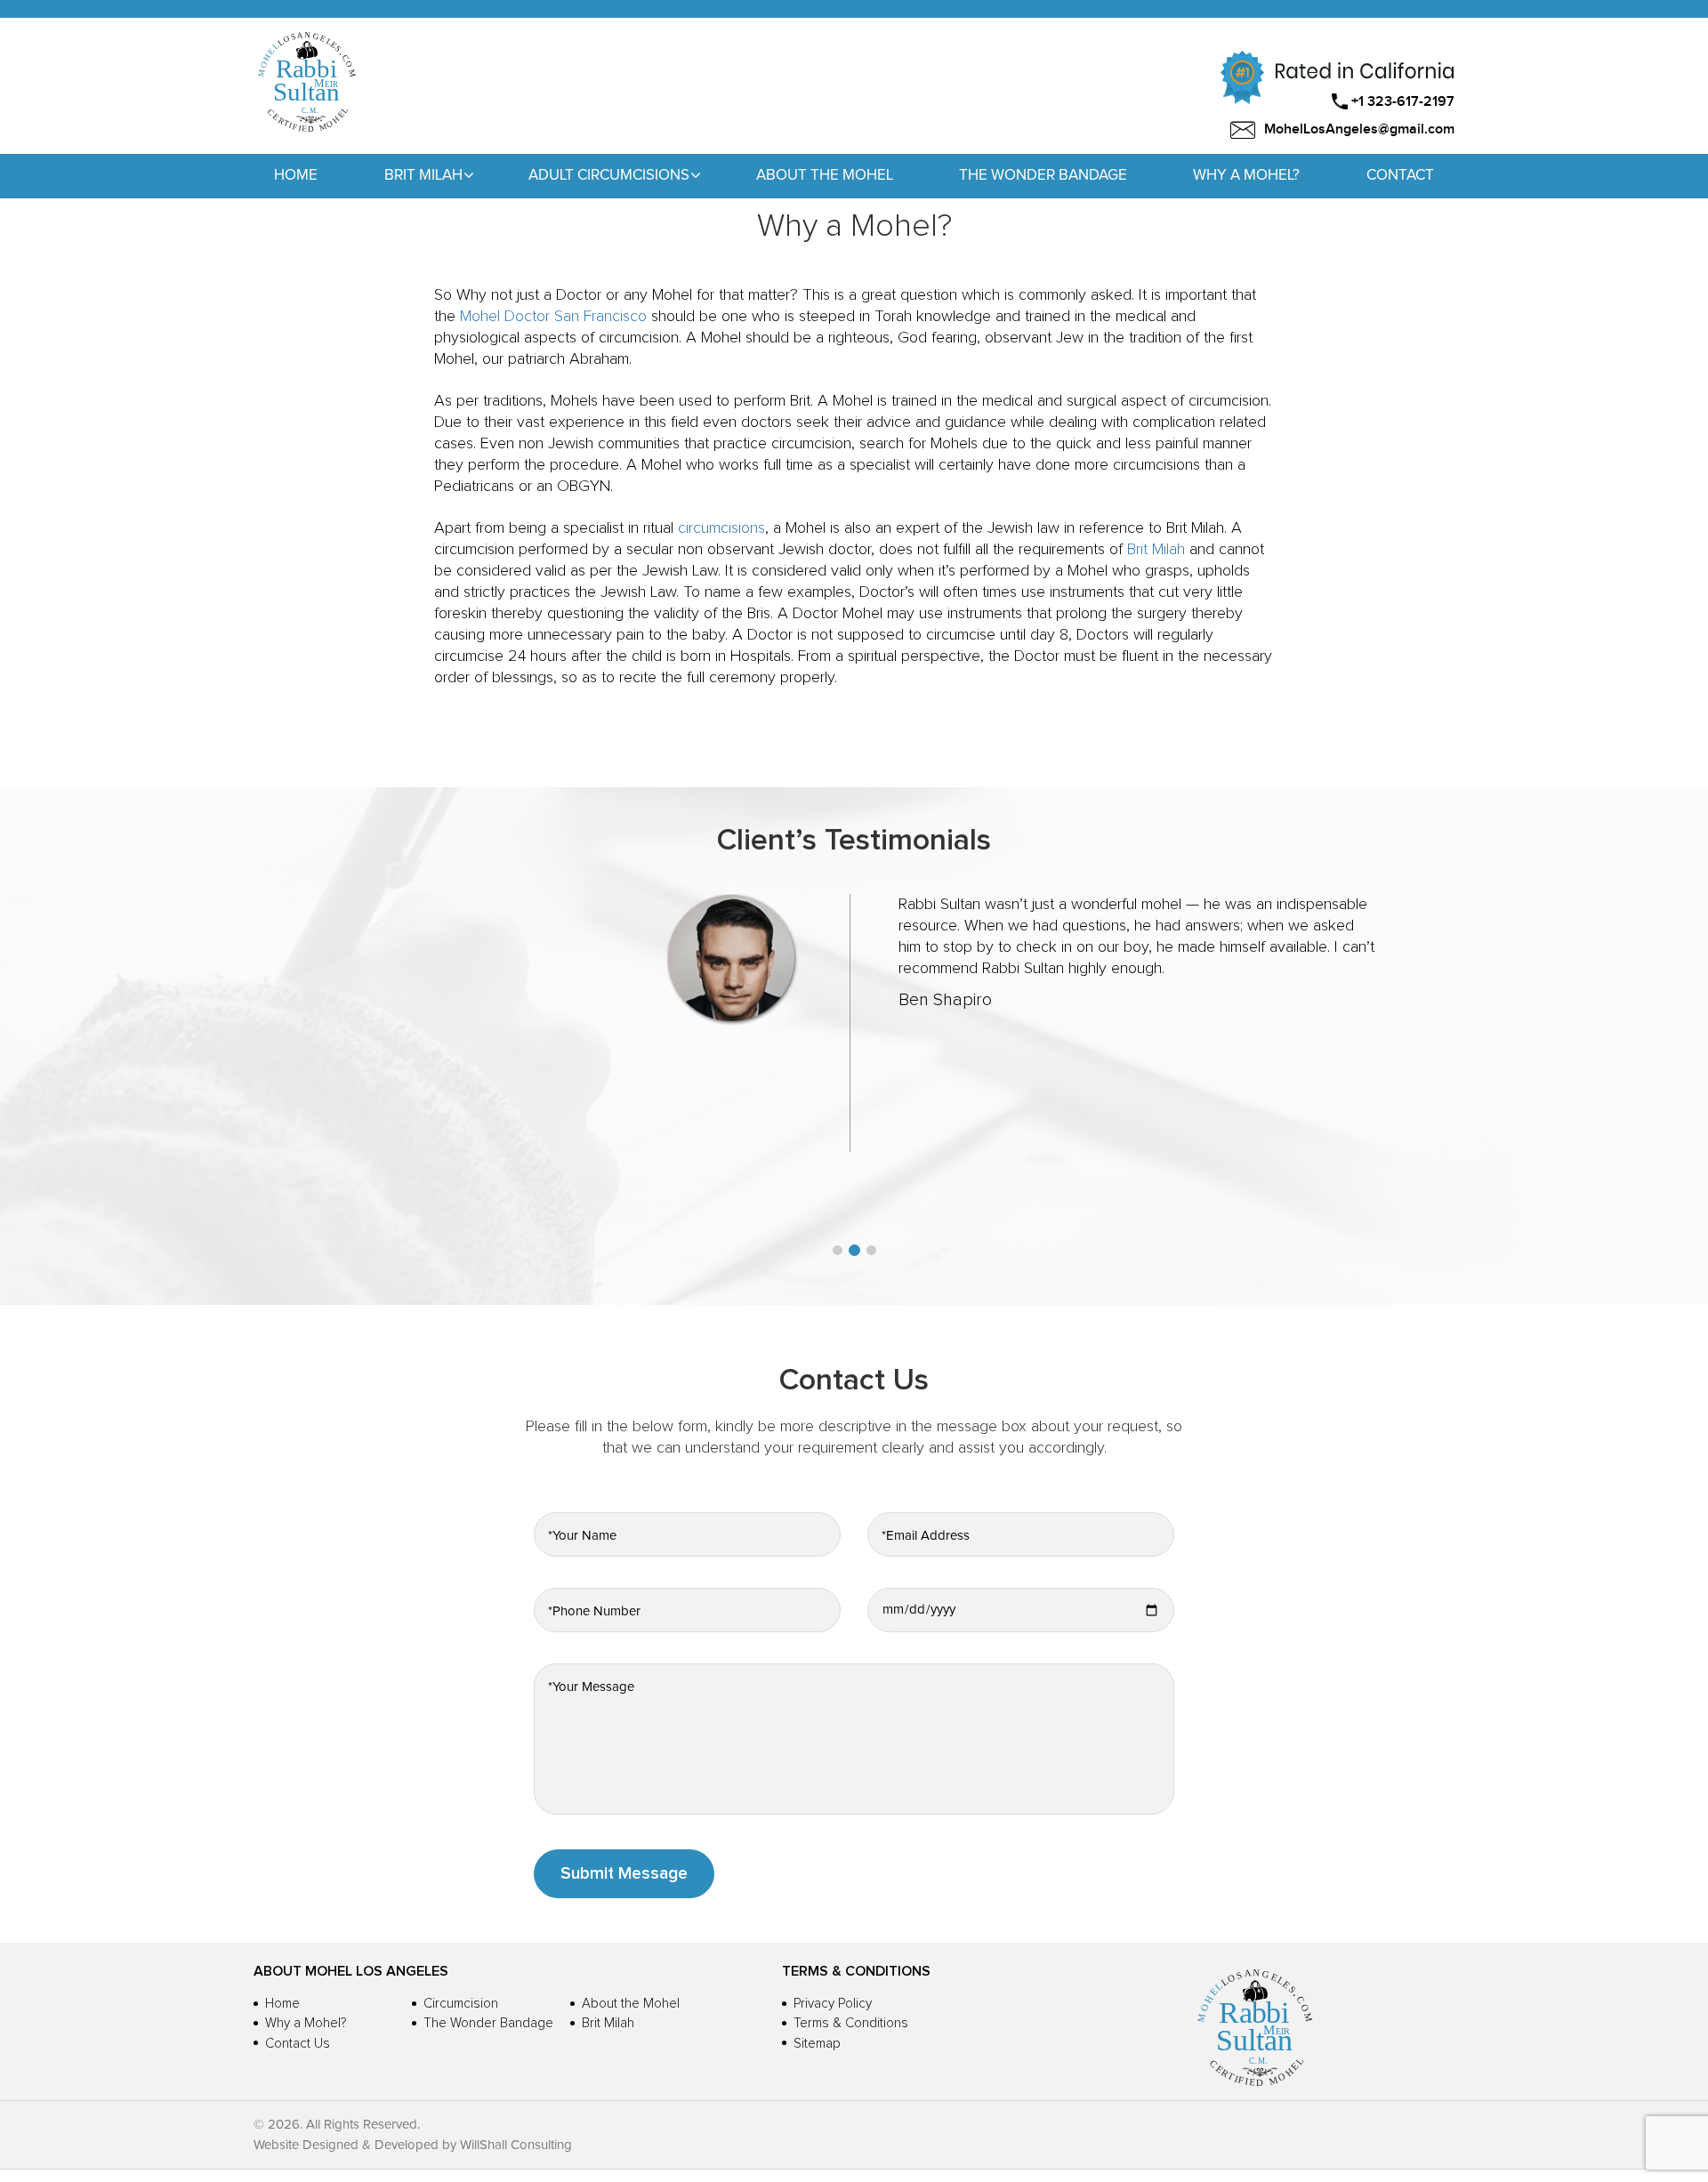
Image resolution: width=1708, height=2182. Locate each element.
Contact (1400, 176)
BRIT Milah (423, 176)
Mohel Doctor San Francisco (553, 317)
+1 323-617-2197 (1403, 102)
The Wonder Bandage (1043, 176)
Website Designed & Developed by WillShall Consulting (413, 2145)
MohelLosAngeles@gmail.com (1359, 129)
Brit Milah (1156, 550)
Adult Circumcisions (609, 176)
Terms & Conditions (851, 2023)
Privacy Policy (833, 2004)
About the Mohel (825, 176)
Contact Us (298, 2044)
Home (296, 176)
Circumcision (461, 2004)
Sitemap (817, 2044)
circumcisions (721, 528)
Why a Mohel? (1246, 176)
